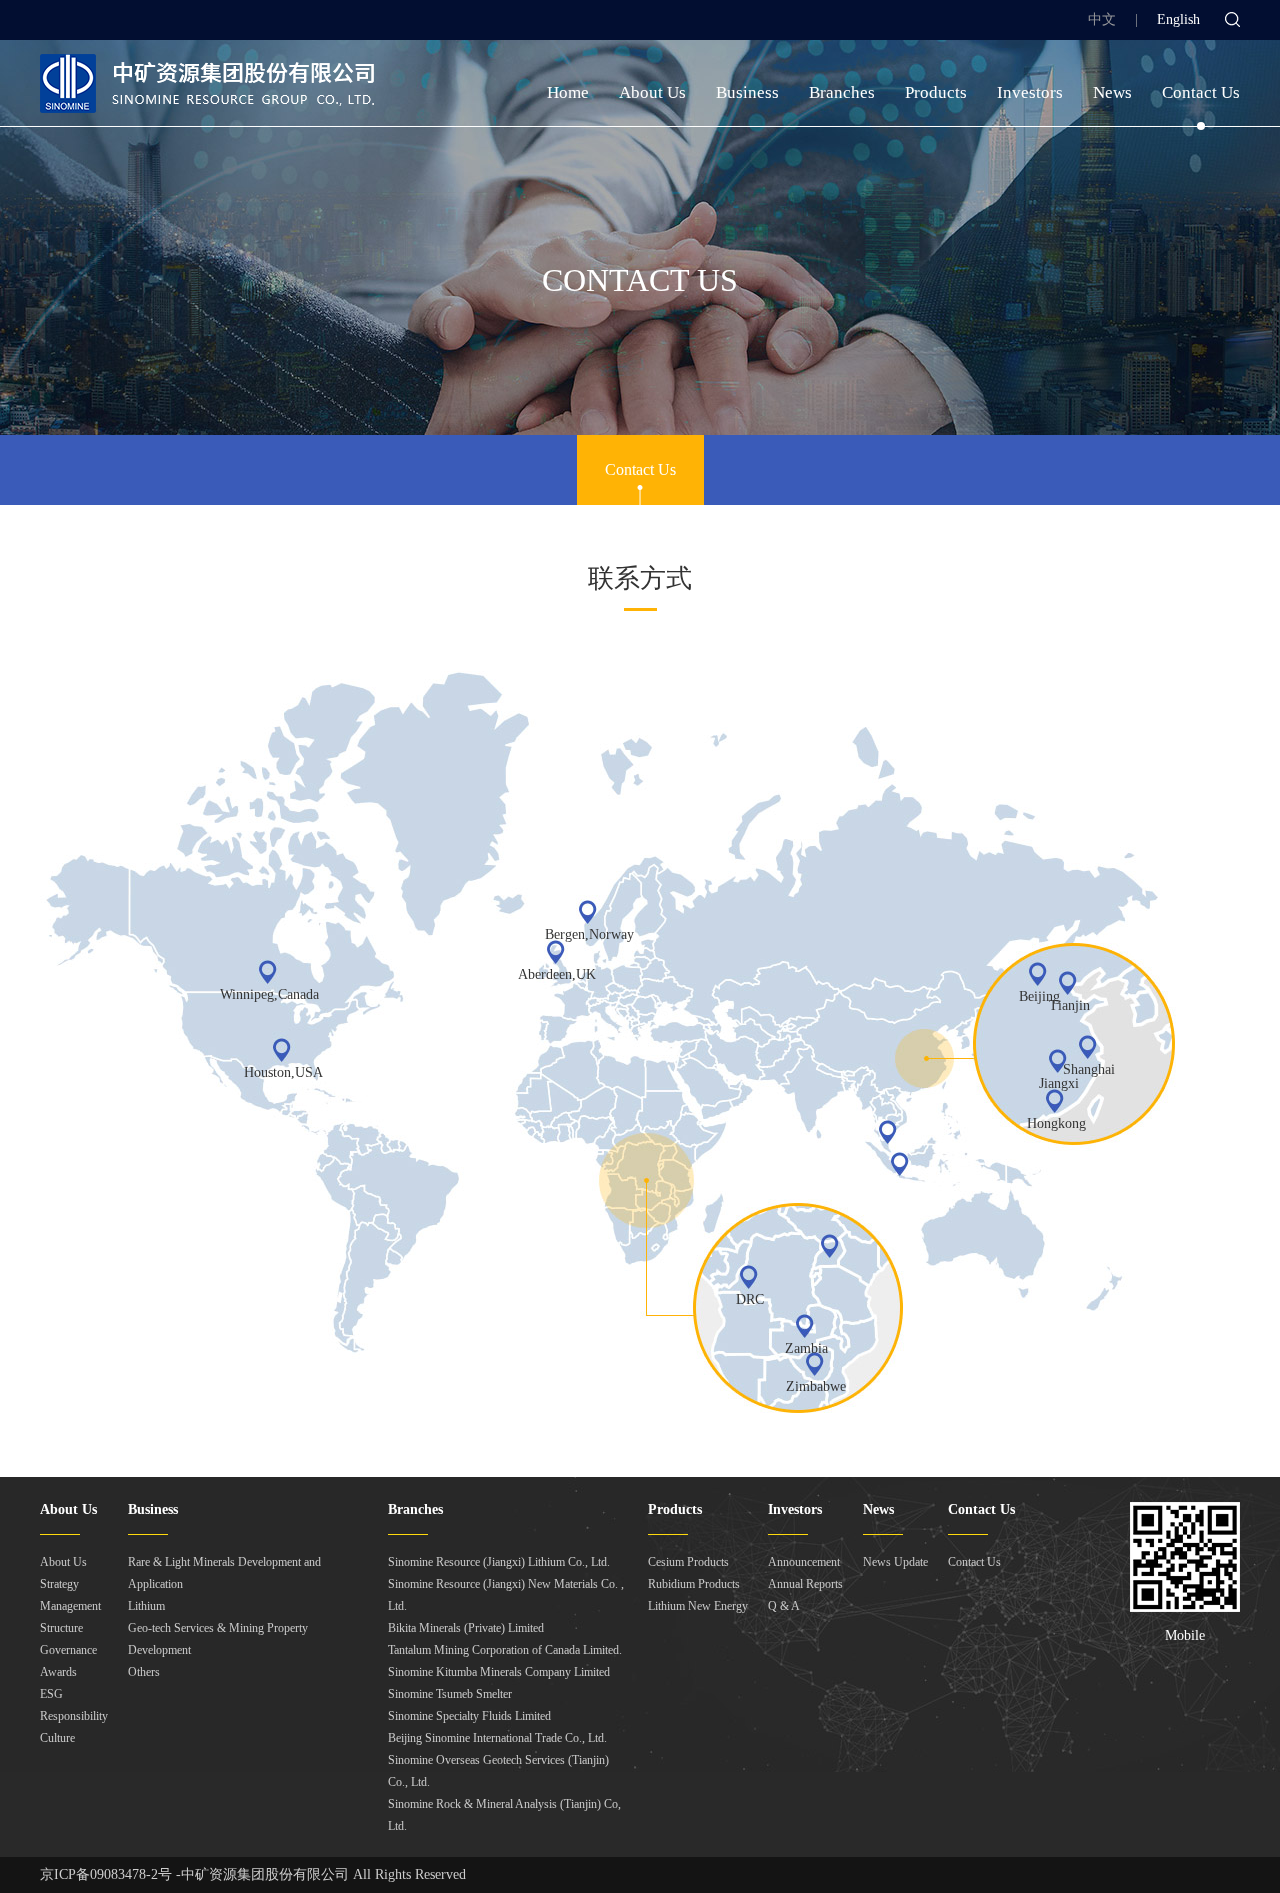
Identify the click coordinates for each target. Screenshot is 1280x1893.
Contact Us (1201, 93)
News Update (895, 1562)
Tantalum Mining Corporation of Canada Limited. (505, 1650)
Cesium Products (688, 1562)
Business (747, 93)
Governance (68, 1650)
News (1112, 93)
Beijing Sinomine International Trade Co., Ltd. (497, 1738)
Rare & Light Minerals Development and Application (224, 1573)
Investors (1030, 93)
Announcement (804, 1562)
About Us (652, 93)
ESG (51, 1694)
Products (936, 93)
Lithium (146, 1606)
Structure (61, 1628)
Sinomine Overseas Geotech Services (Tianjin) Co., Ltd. (498, 1771)
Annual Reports (805, 1584)
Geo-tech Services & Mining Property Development (218, 1639)
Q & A (784, 1606)
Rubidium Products (694, 1584)
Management (70, 1606)
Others (144, 1672)
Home (568, 93)
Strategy (59, 1584)
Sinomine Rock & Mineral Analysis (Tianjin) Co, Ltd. (504, 1815)
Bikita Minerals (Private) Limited (466, 1628)
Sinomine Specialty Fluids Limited (469, 1716)
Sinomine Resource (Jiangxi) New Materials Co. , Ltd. (506, 1595)
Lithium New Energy (698, 1606)
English (1178, 19)
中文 (1102, 19)
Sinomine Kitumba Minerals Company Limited (499, 1672)
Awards (58, 1672)
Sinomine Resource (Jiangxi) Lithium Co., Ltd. (499, 1562)
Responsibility (74, 1716)
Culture (57, 1738)
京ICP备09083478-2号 (106, 1874)
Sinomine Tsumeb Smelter (450, 1694)
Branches (842, 93)
